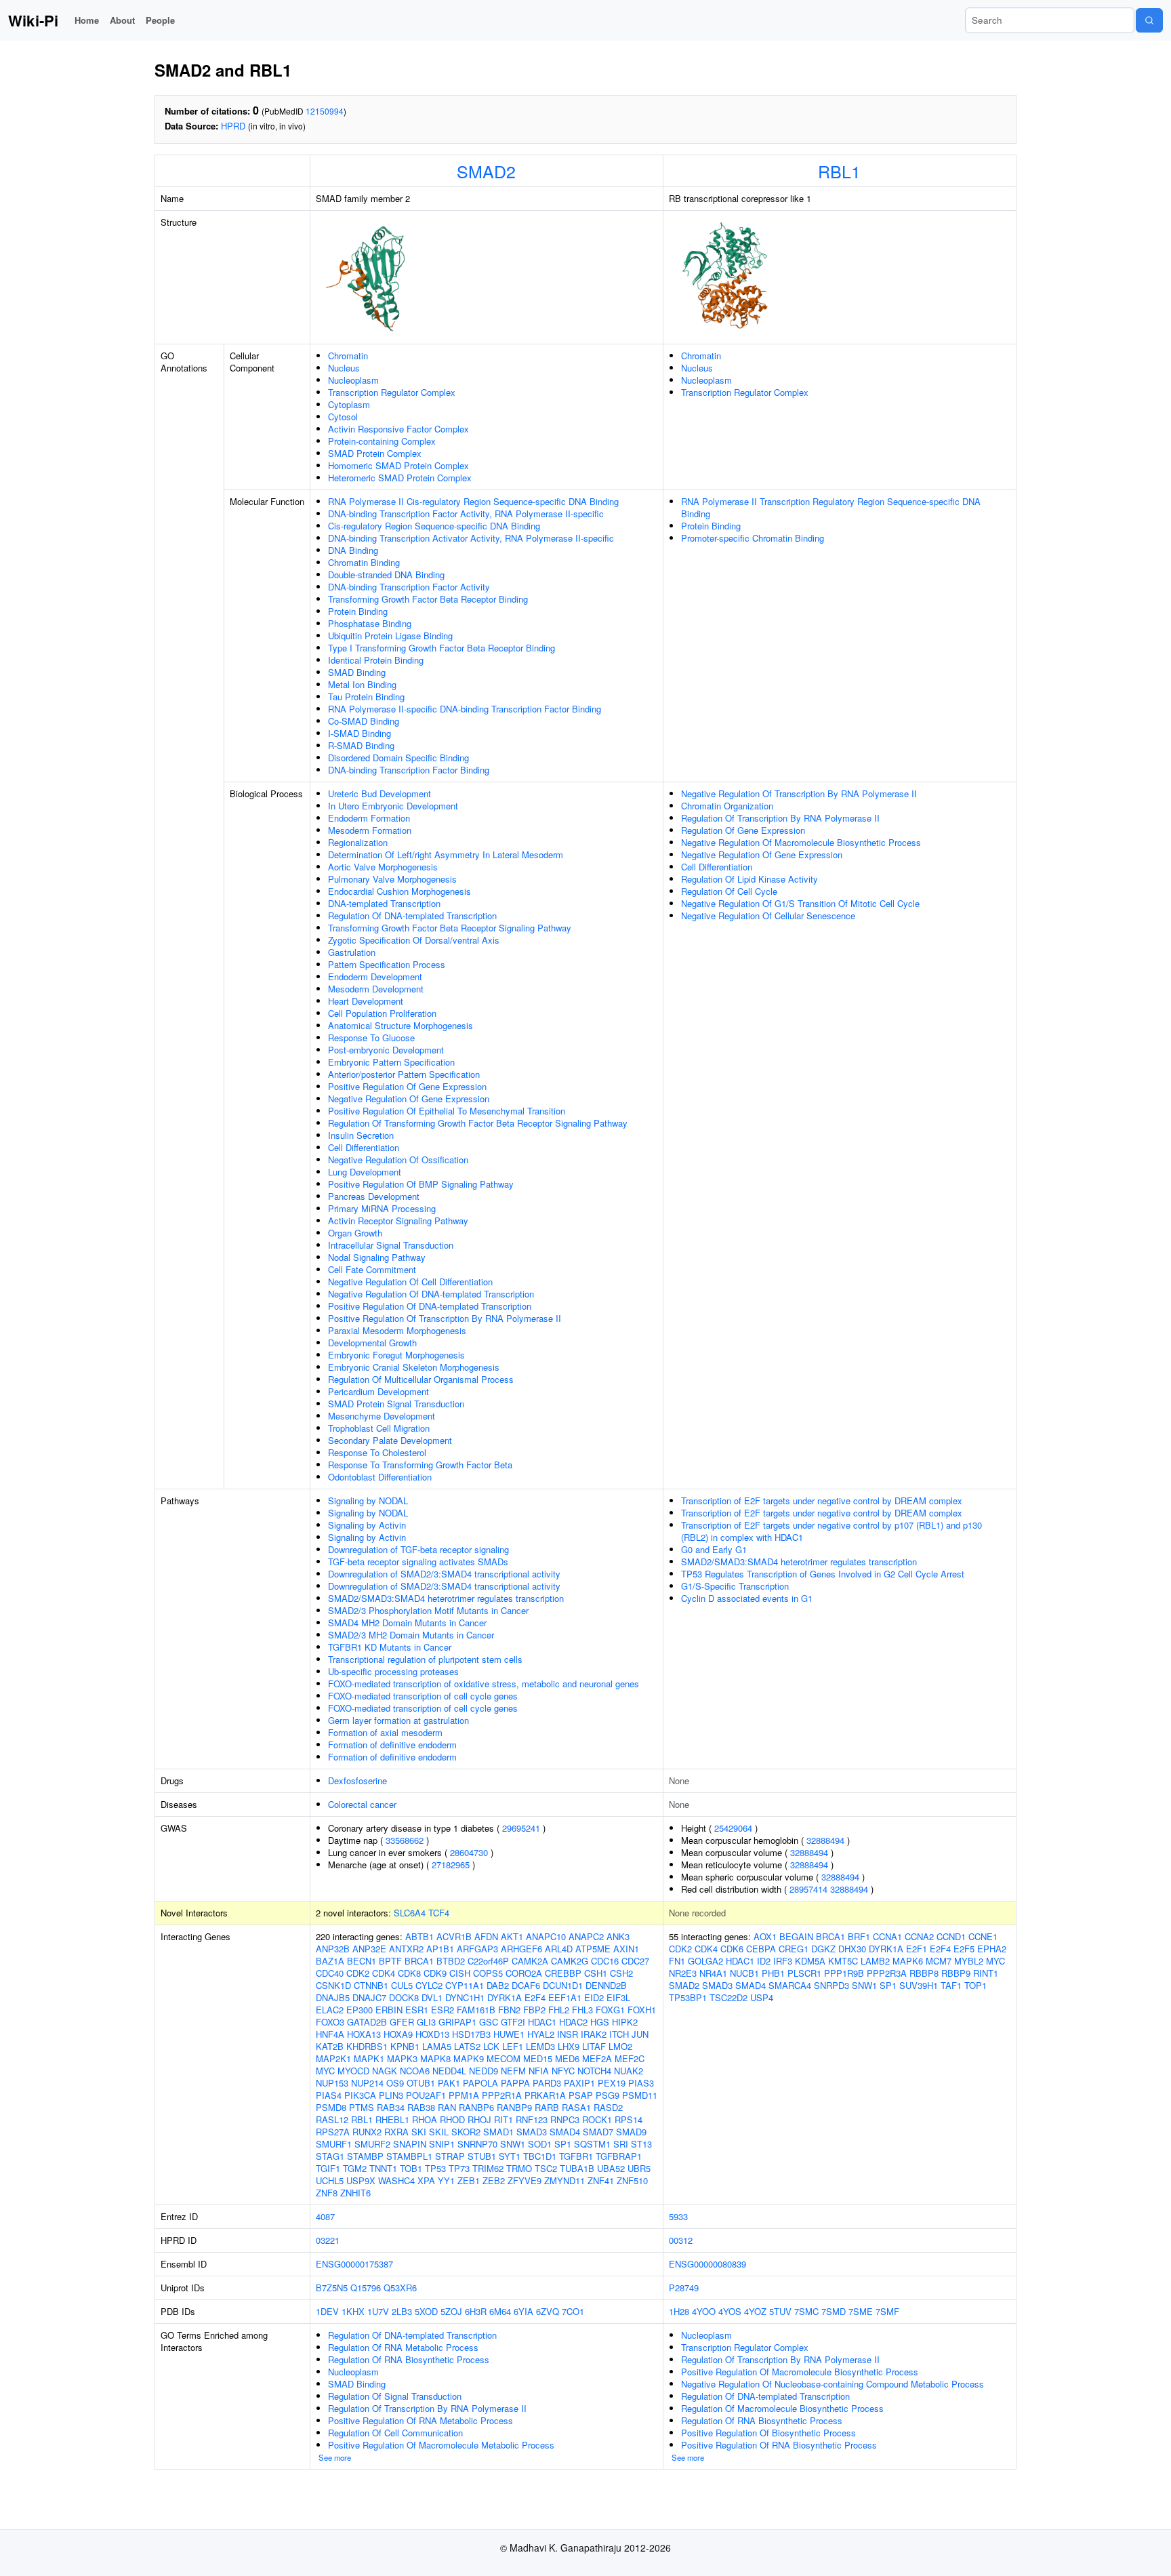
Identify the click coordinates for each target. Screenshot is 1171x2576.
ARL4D (559, 1949)
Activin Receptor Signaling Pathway (398, 1221)
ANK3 (618, 1936)
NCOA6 (415, 2071)
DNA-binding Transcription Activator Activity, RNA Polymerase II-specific (471, 538)
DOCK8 (404, 1997)
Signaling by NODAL (368, 1501)
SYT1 (510, 2156)
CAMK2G (570, 1961)
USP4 (762, 1997)
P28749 (684, 2288)
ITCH (619, 2034)
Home (87, 20)
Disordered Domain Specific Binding (398, 758)
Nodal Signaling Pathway (377, 1257)
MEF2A (597, 2058)
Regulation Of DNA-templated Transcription (412, 915)
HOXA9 (398, 2034)
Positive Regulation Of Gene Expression (407, 1086)
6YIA (523, 2311)
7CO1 (573, 2311)
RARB (547, 2107)
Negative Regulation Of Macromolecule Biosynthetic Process (801, 842)
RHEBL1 (392, 2119)
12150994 (325, 111)
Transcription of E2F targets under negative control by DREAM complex (822, 1501)
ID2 (764, 1961)
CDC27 (635, 1961)
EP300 (359, 2010)
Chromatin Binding (364, 562)
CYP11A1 (465, 1985)
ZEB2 (494, 2180)
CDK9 (435, 1973)
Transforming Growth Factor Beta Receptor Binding (428, 599)
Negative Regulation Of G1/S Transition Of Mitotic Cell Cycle (800, 903)
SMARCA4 (790, 1985)
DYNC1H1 (465, 1997)
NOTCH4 (594, 2071)
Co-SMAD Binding (364, 721)
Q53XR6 (400, 2288)
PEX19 (612, 2083)
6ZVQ (548, 2311)
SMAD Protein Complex (375, 453)
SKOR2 (466, 2132)
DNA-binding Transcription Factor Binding (409, 770)
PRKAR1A (545, 2095)
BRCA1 (419, 1961)
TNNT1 (383, 2168)
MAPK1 (369, 2058)
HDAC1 (542, 2022)
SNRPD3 (831, 1985)
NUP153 (332, 2083)
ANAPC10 (546, 1936)
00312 (681, 2240)
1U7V (378, 2311)
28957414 (808, 1889)
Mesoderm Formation (370, 830)
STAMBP (365, 2156)
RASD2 (608, 2107)
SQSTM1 (592, 2144)
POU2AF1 (426, 2095)
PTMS (362, 2107)
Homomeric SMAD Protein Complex (398, 465)
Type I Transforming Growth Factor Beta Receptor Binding (441, 648)
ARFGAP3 (477, 1949)
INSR (568, 2034)
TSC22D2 (728, 1997)
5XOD (426, 2311)
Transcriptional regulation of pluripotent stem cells (425, 1659)
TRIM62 (488, 2168)
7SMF (887, 2311)
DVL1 (432, 1997)
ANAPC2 (586, 1936)
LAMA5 (437, 2046)
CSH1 (596, 1973)
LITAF (594, 2046)
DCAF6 (526, 1985)
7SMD (834, 2311)
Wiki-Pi (33, 20)
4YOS (730, 2311)
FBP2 (534, 2010)
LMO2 (620, 2046)
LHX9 (569, 2046)
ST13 (641, 2144)
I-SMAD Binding (359, 733)
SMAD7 (598, 2132)
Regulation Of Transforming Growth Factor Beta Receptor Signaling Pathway (478, 1123)
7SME (861, 2311)
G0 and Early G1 (714, 1549)
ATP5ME (593, 1949)
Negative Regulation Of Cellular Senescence (768, 915)
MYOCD (353, 2071)
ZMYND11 (564, 2180)
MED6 (567, 2058)
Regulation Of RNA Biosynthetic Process (409, 2359)
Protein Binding (358, 611)
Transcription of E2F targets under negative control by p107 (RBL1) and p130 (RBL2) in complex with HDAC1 (831, 1531)
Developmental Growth (372, 1343)
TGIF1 (328, 2168)
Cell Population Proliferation (382, 1013)
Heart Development (366, 1001)
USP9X (361, 2180)
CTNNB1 (371, 1985)
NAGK (385, 2071)
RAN (447, 2107)
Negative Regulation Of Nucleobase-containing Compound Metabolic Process (833, 2384)
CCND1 (951, 1936)
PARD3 (547, 2083)
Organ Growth (355, 1233)
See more (335, 2457)
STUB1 (482, 2156)
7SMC (806, 2311)
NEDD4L (449, 2071)
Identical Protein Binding (376, 660)
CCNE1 (983, 1936)
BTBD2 (451, 1961)
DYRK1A (505, 1997)
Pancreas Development (374, 1196)
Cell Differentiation (364, 1147)
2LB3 (402, 2311)
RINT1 (986, 1973)
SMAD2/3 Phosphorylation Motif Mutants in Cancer (428, 1610)
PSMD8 (331, 2107)
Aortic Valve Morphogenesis (383, 867)
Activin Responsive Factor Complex (398, 429)
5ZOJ (451, 2311)
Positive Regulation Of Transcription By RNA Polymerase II (445, 1318)
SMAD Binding (357, 672)
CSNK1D (333, 1985)
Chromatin (348, 356)
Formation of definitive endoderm (392, 1745)
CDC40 (330, 1973)
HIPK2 (625, 2022)
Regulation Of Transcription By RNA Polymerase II (780, 818)
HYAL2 (541, 2034)
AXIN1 (626, 1949)
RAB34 (391, 2107)
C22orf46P (488, 1961)
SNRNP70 (477, 2144)
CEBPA (761, 1949)
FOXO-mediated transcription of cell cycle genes (423, 1696)
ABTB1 (419, 1936)
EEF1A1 (565, 1997)
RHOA (425, 2119)
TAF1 (951, 1985)
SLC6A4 (410, 1913)
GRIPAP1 (457, 2022)
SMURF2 (372, 2144)
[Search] (1149, 20)
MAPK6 (908, 1961)
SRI (621, 2144)
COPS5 (488, 1973)
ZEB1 (469, 2180)
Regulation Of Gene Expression (743, 830)
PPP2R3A (887, 1973)
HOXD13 (432, 2034)
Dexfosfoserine (357, 1780)
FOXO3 (330, 2022)
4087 (325, 2216)
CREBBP (563, 1973)
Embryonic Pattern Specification (391, 1062)
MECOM (504, 2058)
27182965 (451, 1865)
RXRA (396, 2132)
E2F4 (535, 1997)
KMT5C (843, 1961)
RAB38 (421, 2107)
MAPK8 (435, 2058)
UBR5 (639, 2168)
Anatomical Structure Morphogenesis (400, 1025)
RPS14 (629, 2119)
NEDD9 (484, 2071)
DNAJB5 (333, 1997)
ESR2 (443, 2010)
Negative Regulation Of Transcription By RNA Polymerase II (799, 793)
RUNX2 (367, 2132)
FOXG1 (610, 2010)
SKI (419, 2132)
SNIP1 (442, 2144)
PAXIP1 (579, 2083)
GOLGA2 (705, 1961)
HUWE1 (509, 2034)
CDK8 (409, 1973)
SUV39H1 (919, 1985)
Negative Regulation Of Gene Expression (409, 1099)
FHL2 (559, 2010)
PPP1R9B (844, 1973)
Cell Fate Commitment (372, 1269)
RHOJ (479, 2119)
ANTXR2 (406, 1949)
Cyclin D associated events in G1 (747, 1598)
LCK (491, 2046)
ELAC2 (330, 2010)
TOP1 (975, 1985)
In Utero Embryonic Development (393, 806)
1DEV (327, 2311)
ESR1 (417, 2010)
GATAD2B (367, 2022)
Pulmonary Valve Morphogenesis (392, 879)
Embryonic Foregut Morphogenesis (396, 1355)
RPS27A (333, 2132)
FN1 (677, 1961)
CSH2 (621, 1973)
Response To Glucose (371, 1038)
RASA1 (576, 2107)
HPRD (233, 126)
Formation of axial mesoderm (385, 1732)
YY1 (446, 2180)
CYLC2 (429, 1985)
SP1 (563, 2144)
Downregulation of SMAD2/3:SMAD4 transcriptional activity (444, 1574)
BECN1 (362, 1961)
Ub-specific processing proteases (393, 1671)
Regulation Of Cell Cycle (729, 891)
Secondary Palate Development (390, 1440)
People (160, 20)
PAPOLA (480, 2083)
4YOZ (755, 2311)
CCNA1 (887, 1936)
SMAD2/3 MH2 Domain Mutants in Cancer (411, 1635)
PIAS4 (329, 2095)
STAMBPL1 (409, 2156)
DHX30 (852, 1949)
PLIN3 (391, 2095)
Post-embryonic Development (386, 1050)
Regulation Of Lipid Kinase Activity (749, 879)
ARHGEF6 (521, 1949)
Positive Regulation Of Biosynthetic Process (768, 2433)
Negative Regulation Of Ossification (398, 1160)
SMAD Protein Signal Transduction (396, 1404)
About (122, 20)
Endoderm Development (375, 977)
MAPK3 (402, 2058)
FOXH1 (642, 2010)
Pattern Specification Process (387, 964)
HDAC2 (573, 2022)
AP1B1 (440, 1949)
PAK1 (449, 2083)
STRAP (450, 2156)
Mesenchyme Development (382, 1416)
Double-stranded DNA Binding (386, 575)
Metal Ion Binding (362, 684)
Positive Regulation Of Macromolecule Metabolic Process (441, 2445)
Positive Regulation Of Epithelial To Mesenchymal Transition (447, 1111)
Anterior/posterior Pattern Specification (404, 1074)
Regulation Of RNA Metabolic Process (403, 2347)
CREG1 (794, 1949)
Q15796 (366, 2288)
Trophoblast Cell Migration (379, 1428)
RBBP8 (924, 1973)
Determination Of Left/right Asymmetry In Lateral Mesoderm (446, 854)
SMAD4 (565, 2132)
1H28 (679, 2311)
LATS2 (467, 2046)
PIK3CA (360, 2095)
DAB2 (498, 1985)
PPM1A (464, 2095)
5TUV (780, 2311)
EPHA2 (992, 1949)
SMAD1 (498, 2132)
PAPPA (515, 2083)
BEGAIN (796, 1936)
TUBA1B (577, 2168)
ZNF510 (632, 2180)
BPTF (390, 1961)
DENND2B (606, 1985)
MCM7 (939, 1961)
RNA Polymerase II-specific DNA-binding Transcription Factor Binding (465, 709)
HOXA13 (364, 2034)
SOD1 (540, 2144)
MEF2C (630, 2058)
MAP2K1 (333, 2058)
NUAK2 (629, 2071)
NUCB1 (744, 1973)
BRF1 (859, 1936)
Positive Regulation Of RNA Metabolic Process (420, 2420)
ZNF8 (327, 2193)
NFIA (539, 2071)
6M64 (500, 2311)
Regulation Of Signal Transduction (395, 2396)
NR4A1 (713, 1973)
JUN (640, 2034)
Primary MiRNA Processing (382, 1208)
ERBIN (389, 2010)
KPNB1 (405, 2046)
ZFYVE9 (525, 2180)
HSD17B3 (471, 2034)
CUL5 (402, 1985)
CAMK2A (530, 1961)
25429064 (733, 1828)
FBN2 (509, 2010)
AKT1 (512, 1936)
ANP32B (333, 1949)
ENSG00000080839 (707, 2264)
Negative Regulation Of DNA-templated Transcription (431, 1294)
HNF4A (330, 2034)
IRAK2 (594, 2034)
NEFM (513, 2071)
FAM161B (476, 2010)
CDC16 (605, 1961)
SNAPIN (410, 2144)
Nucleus (344, 368)
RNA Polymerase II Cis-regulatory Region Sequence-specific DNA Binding (473, 501)
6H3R (476, 2311)
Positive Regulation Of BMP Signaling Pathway (421, 1184)
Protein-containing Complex (382, 441)
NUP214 (367, 2083)
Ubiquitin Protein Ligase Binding (390, 636)
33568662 (405, 1840)
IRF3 (783, 1961)
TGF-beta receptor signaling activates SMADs (418, 1562)
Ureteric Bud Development (379, 793)
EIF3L (618, 1997)
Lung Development (365, 1172)
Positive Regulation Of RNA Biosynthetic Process (779, 2445)
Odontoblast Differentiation (380, 1477)
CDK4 (384, 1973)
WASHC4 (396, 2180)
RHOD (452, 2119)
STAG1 (330, 2156)
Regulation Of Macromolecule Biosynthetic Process (782, 2408)
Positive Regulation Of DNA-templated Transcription (430, 1306)
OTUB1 (421, 2083)
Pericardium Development (378, 1391)
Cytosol (343, 417)
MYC (325, 2071)
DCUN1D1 (563, 1985)
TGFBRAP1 (619, 2156)
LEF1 (513, 2046)
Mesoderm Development (376, 989)
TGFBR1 (576, 2156)
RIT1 (504, 2119)
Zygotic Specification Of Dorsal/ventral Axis (414, 940)
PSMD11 (640, 2095)
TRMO (519, 2168)
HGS (600, 2022)
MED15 (538, 2058)
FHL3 (582, 2010)
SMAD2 (486, 171)
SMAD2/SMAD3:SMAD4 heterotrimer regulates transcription (446, 1598)
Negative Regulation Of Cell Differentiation (410, 1282)
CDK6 (732, 1949)
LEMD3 (540, 2046)
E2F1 (917, 1949)
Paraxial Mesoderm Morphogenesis (397, 1330)
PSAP (581, 2095)
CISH (460, 1973)
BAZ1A (330, 1961)
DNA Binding (353, 550)
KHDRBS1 (367, 2046)
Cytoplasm (349, 404)
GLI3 (426, 2022)
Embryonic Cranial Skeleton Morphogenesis (414, 1367)
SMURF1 (334, 2144)
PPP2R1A (502, 2095)
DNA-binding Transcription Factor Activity (409, 587)
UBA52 (611, 2168)
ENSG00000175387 (354, 2264)
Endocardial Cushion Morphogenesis (399, 891)
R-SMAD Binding (361, 745)
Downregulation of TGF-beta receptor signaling (418, 1549)
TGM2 (355, 2168)
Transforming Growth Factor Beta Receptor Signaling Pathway (450, 928)
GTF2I (513, 2022)
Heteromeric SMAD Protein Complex (400, 478)
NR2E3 (683, 1973)
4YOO (704, 2311)
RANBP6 (476, 2107)
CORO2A (524, 1973)
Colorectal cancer (362, 1804)
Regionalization (358, 842)
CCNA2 (919, 1936)
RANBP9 (514, 2107)
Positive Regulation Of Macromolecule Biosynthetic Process (800, 2372)
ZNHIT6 (355, 2193)
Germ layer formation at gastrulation (398, 1720)
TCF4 (439, 1913)
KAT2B (330, 2046)
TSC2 (546, 2168)
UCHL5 (330, 2180)
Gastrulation (352, 952)
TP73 (459, 2168)
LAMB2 (875, 1961)
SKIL (439, 2132)
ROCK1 (597, 2119)
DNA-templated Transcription (384, 903)
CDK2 (358, 1973)
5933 (678, 2216)
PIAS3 (641, 2083)
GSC (489, 2022)
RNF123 (532, 2119)
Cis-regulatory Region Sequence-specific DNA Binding (434, 526)
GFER (402, 2022)
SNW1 (513, 2144)
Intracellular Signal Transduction (391, 1245)
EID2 (594, 1997)
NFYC (563, 2071)
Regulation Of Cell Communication (395, 2433)
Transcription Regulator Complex (392, 392)
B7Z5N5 (332, 2288)
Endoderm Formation (369, 818)
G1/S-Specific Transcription (735, 1586)
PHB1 (773, 1973)
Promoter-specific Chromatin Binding (753, 538)
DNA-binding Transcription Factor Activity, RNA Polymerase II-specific (466, 514)
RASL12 (332, 2119)
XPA (426, 2180)
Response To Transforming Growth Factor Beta (420, 1465)
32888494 (825, 1840)
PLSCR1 (804, 1973)
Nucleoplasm (353, 380)
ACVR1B (454, 1936)
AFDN (486, 1936)
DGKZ (823, 1949)
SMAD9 (631, 2132)
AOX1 (765, 1936)
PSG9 (608, 2095)
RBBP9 (956, 1973)
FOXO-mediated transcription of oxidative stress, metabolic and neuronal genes (484, 1684)
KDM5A (810, 1961)
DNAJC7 (369, 1997)
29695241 (521, 1828)
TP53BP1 (688, 1997)
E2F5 (964, 1949)
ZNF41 (601, 2180)
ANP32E (369, 1949)
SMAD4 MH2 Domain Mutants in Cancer (407, 1623)
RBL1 (839, 171)
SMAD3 (532, 2132)
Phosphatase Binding (370, 623)
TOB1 (411, 2168)
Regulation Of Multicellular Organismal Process (421, 1379)
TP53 (435, 2168)
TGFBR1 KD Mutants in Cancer (390, 1647)
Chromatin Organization (727, 806)
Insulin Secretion (361, 1135)
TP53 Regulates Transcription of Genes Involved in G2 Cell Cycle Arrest (823, 1574)
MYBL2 (969, 1961)
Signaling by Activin (367, 1525)
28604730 (469, 1852)
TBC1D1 (540, 2156)
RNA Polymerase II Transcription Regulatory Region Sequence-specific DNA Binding (831, 507)
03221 (328, 2240)
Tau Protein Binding (366, 697)
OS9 (395, 2083)
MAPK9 (469, 2058)
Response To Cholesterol (377, 1452)
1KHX (353, 2311)
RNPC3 (565, 2119)
